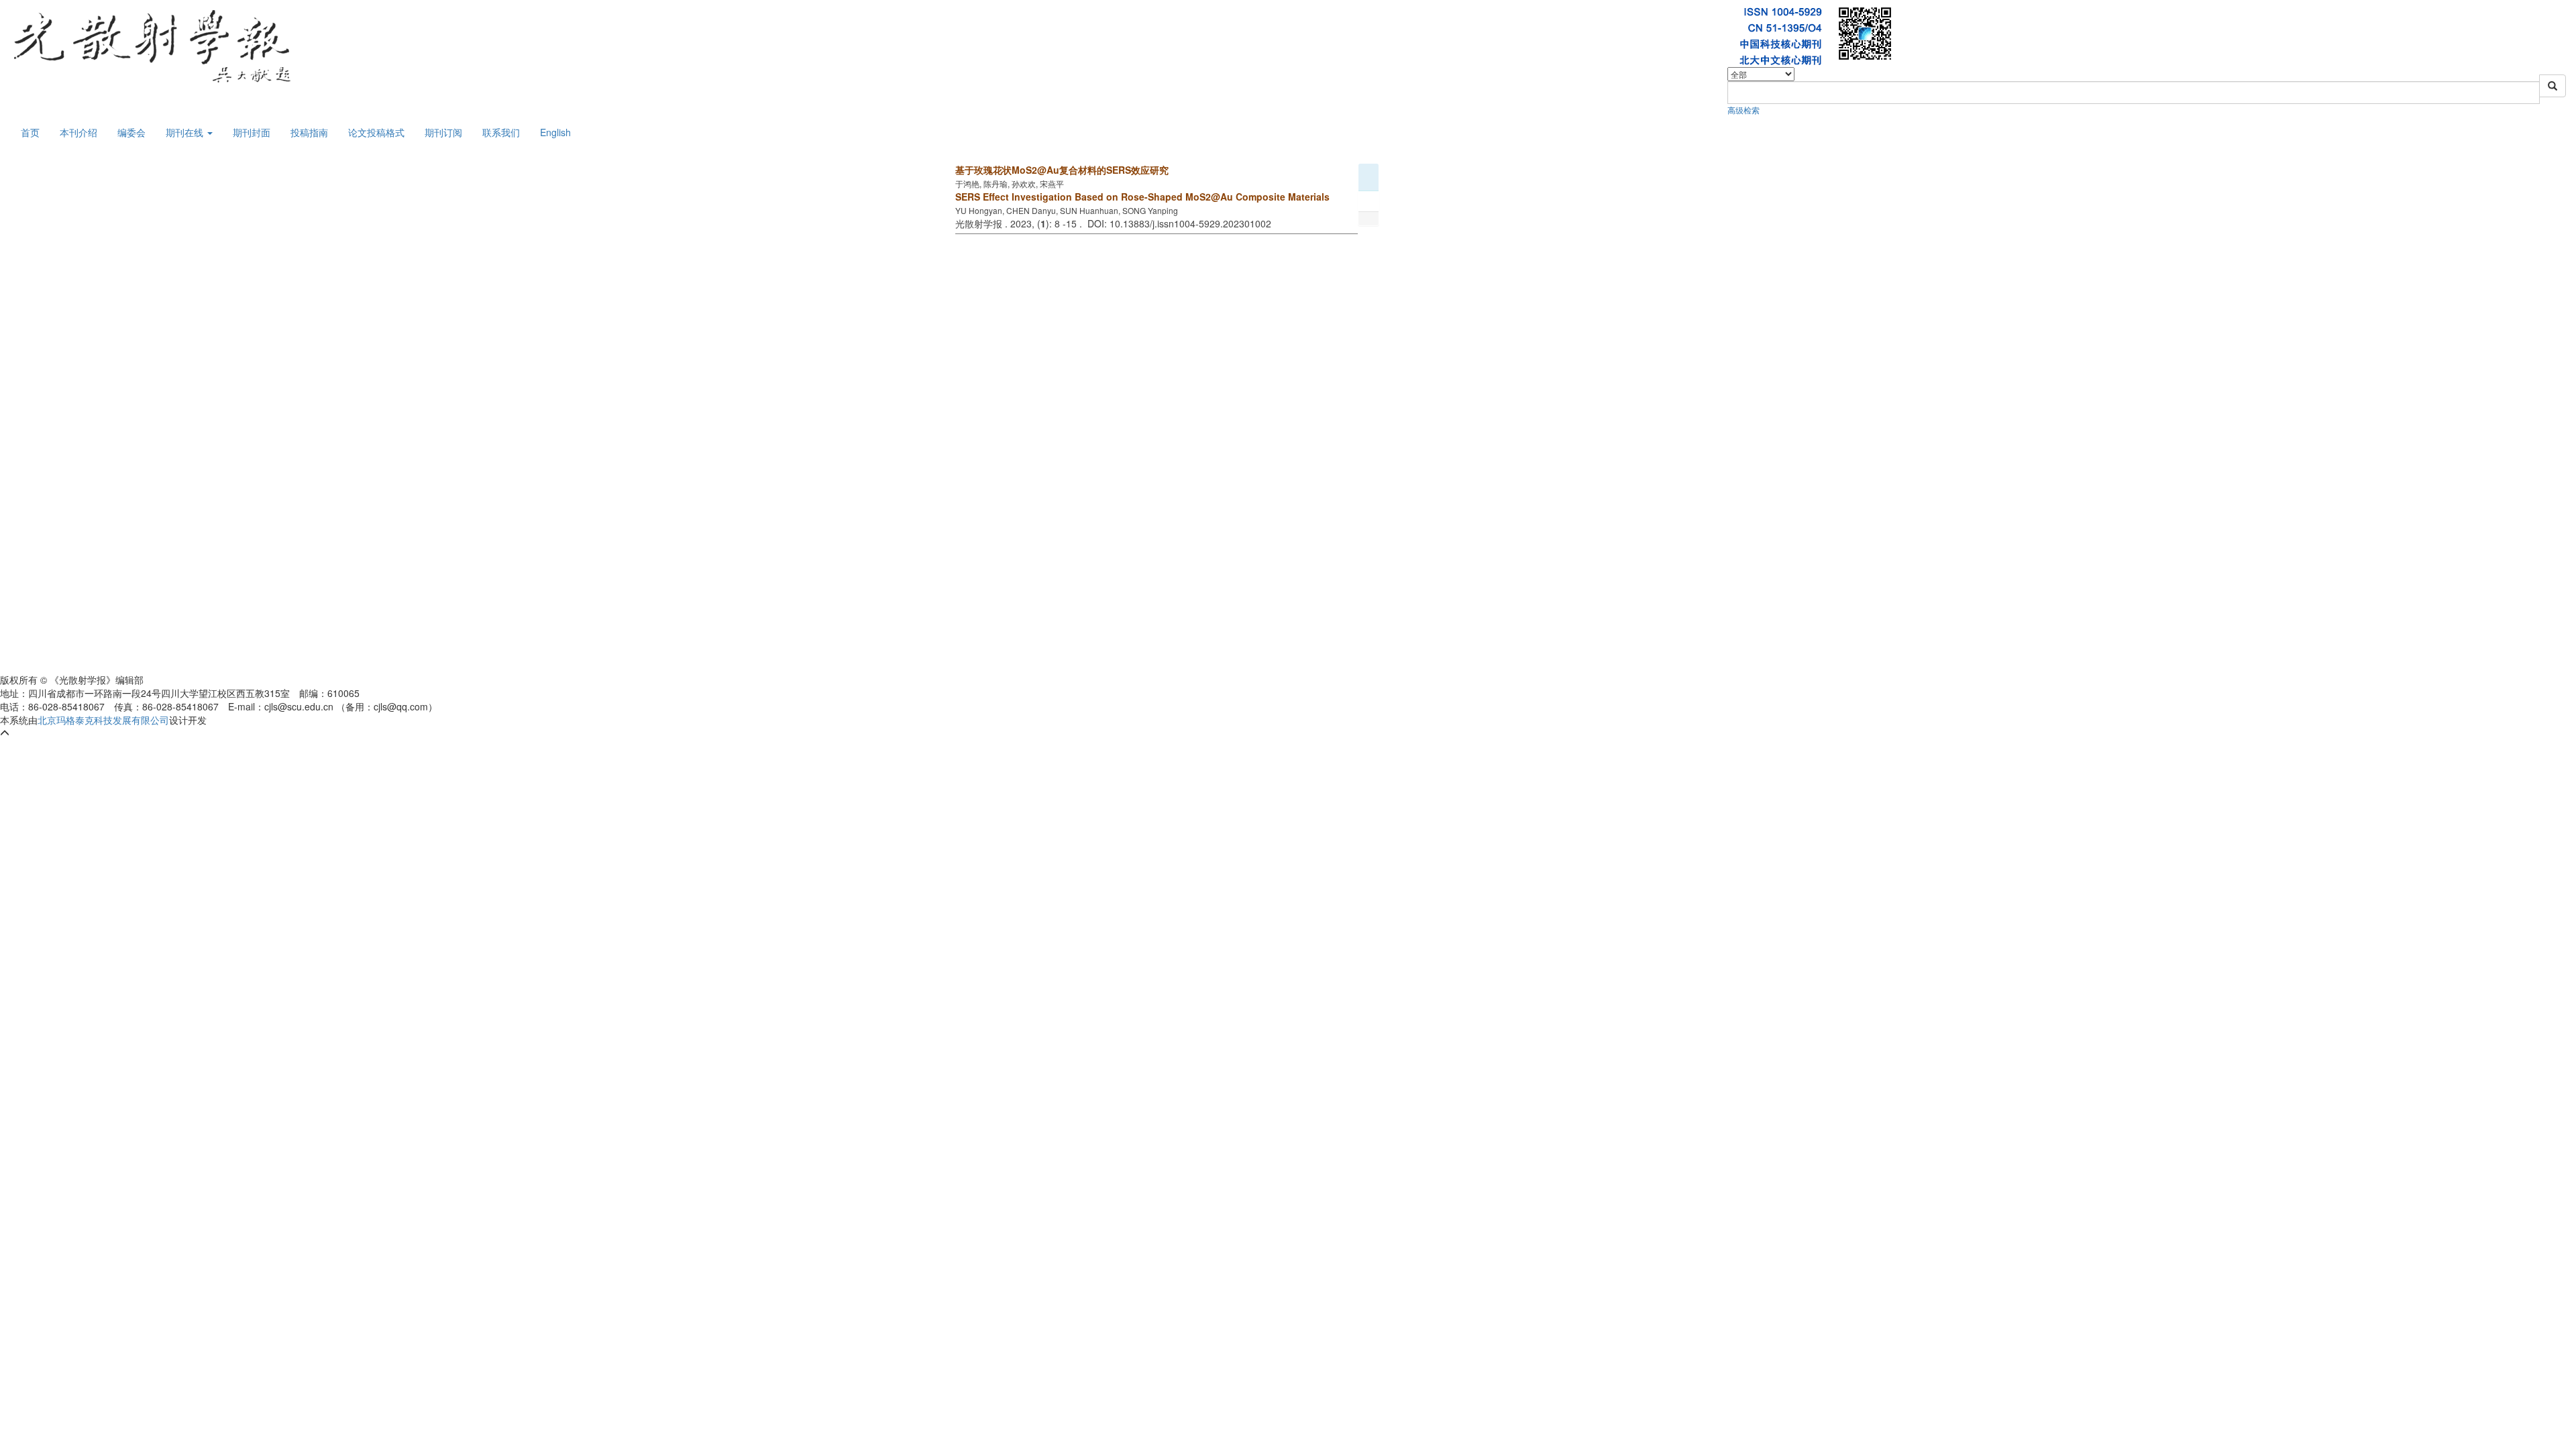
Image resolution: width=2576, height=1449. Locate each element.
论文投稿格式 (376, 132)
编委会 (131, 132)
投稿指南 (309, 132)
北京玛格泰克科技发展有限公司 (103, 720)
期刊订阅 (443, 132)
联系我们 (501, 132)
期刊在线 (186, 132)
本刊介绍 (78, 132)
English (555, 132)
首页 (30, 132)
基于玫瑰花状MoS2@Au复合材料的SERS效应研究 (1062, 170)
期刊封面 (252, 132)
